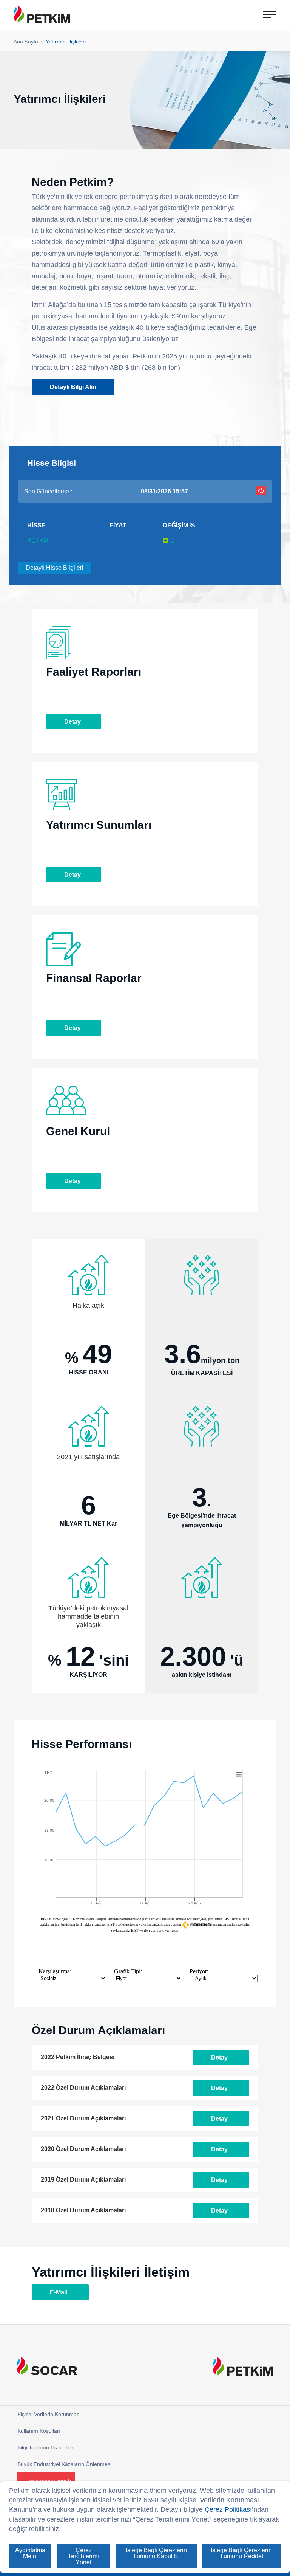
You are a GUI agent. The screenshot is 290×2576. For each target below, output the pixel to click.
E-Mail (59, 2292)
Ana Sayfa (26, 42)
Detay (72, 722)
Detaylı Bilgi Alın (73, 387)
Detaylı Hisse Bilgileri (55, 568)
